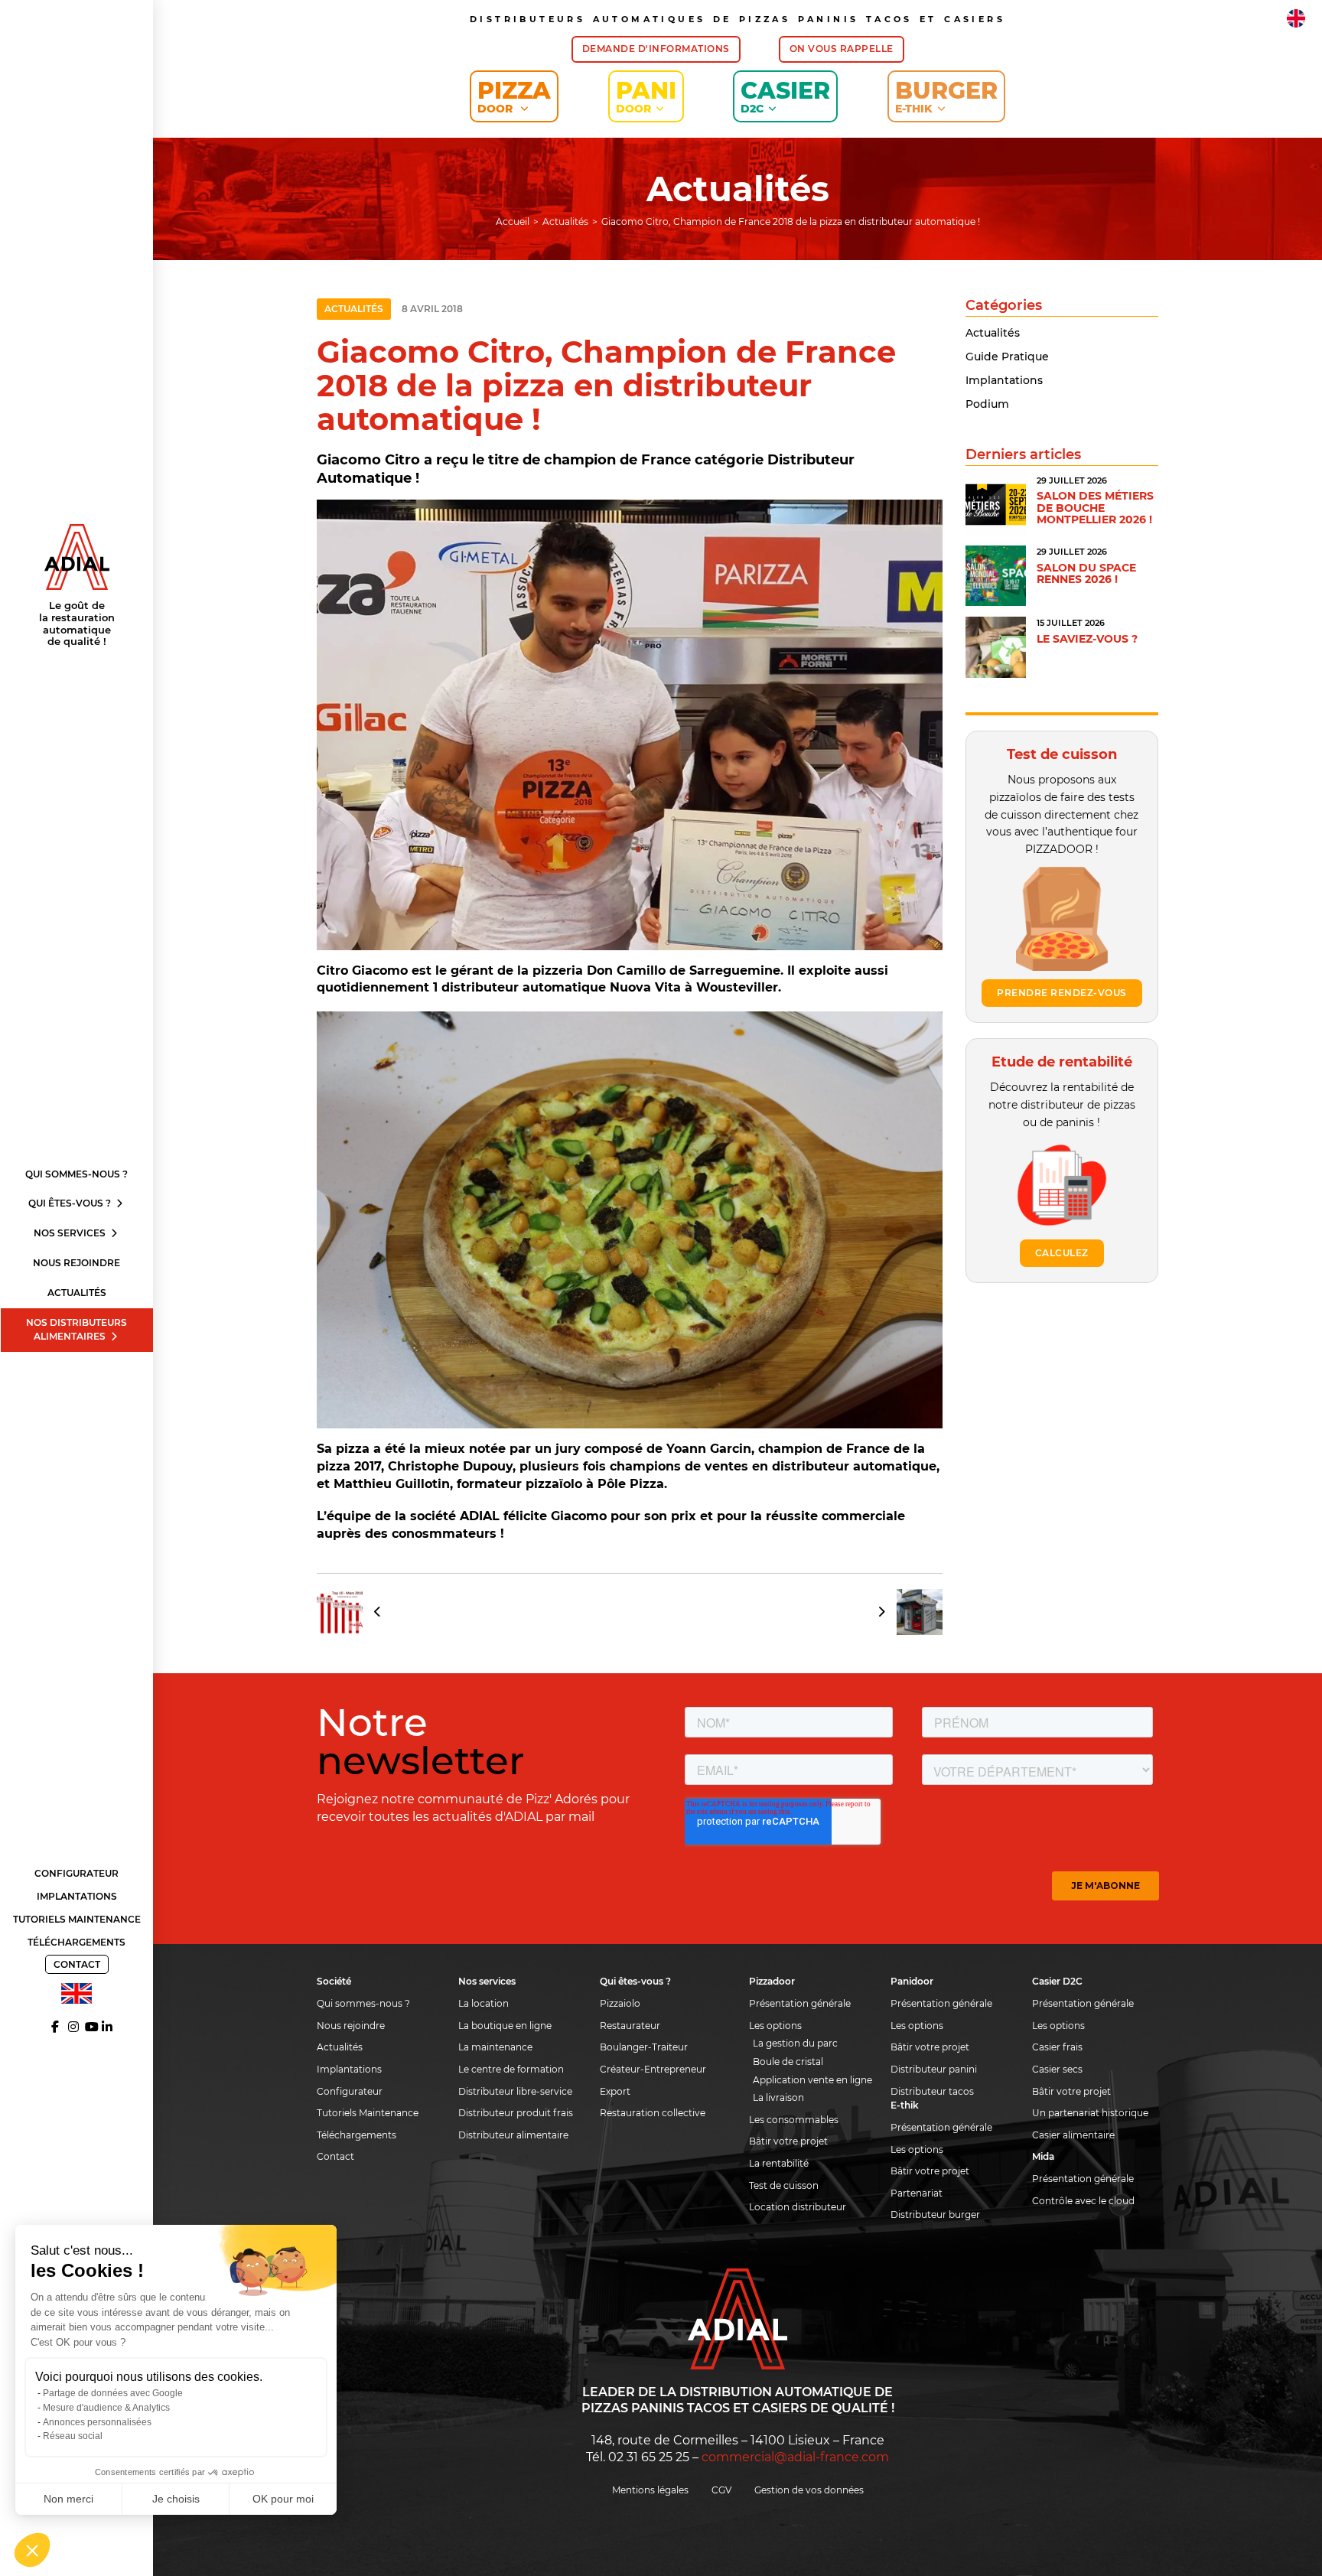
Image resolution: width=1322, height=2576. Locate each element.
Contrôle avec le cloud (1083, 2201)
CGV (721, 2490)
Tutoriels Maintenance (77, 1919)
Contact (77, 1964)
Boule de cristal (788, 2061)
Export (615, 2091)
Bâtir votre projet (788, 2141)
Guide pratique (1007, 357)
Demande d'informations (656, 49)
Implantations (77, 1896)
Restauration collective (653, 2113)
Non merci (68, 2499)
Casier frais (1057, 2047)
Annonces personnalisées (97, 2422)
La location (484, 2003)
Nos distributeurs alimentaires (77, 1330)
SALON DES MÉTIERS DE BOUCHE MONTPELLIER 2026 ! (1095, 508)
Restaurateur (630, 2026)
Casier (785, 96)
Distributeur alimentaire (513, 2135)
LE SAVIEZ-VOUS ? (1087, 639)
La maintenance (495, 2047)
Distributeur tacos (932, 2091)
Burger (946, 96)
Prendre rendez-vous (1062, 993)
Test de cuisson (784, 2185)
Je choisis (176, 2499)
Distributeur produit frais (516, 2113)
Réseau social (73, 2436)
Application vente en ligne (812, 2080)
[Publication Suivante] (905, 1612)
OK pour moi (283, 2499)
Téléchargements (77, 1942)
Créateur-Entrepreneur (653, 2069)
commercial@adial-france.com (795, 2457)
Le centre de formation (511, 2069)
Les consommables (794, 2120)
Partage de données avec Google (113, 2393)
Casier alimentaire (1073, 2135)
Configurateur (77, 1873)
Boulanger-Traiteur (644, 2047)
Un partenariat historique (1090, 2113)
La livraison (778, 2097)
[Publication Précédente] (354, 1612)
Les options (775, 2026)
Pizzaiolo (620, 2003)
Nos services (71, 1233)
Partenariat (917, 2193)
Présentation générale (800, 2003)
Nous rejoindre (77, 1263)
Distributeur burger (935, 2215)
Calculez (1062, 1253)
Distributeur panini (934, 2069)
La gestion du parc (795, 2043)
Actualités (77, 1293)
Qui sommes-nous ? (77, 1174)
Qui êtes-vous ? (71, 1203)
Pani (646, 96)
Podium (987, 404)
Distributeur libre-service (515, 2091)
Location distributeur (798, 2207)
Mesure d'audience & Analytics (106, 2408)
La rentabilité (779, 2163)
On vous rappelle (842, 49)
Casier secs (1057, 2069)
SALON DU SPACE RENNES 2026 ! (1086, 573)
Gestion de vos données (809, 2490)
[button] (32, 2550)
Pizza (514, 96)
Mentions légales (650, 2490)
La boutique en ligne (505, 2026)
